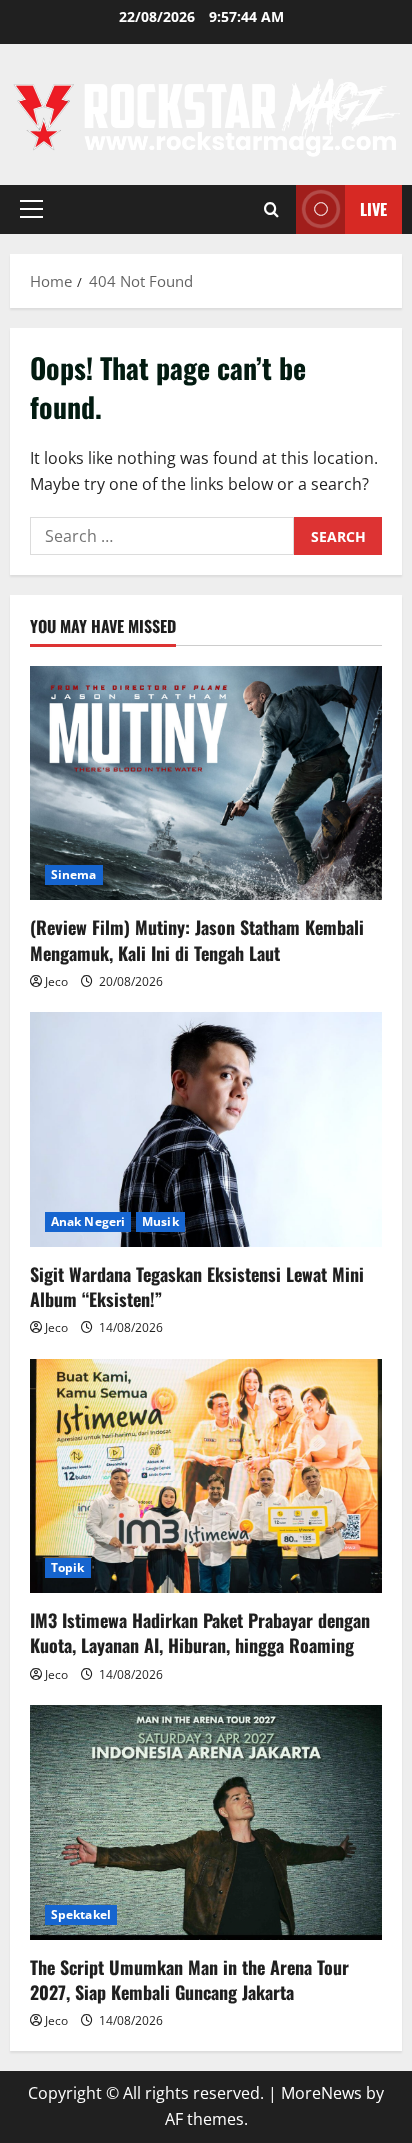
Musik (160, 1221)
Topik (68, 1567)
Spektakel (81, 1914)
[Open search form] (271, 209)
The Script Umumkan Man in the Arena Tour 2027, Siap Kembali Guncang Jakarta (189, 1979)
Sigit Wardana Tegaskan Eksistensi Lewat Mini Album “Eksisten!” (197, 1286)
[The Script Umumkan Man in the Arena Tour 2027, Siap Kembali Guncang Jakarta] (206, 1822)
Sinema (74, 874)
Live (373, 209)
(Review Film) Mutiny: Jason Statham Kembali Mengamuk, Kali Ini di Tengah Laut (197, 939)
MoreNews (321, 2093)
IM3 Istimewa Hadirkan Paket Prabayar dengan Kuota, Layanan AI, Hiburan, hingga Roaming (200, 1632)
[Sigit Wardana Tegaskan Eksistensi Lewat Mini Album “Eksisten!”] (206, 1129)
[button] (31, 209)
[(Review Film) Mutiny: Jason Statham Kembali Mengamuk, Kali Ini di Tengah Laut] (206, 783)
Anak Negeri (88, 1221)
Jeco (56, 981)
